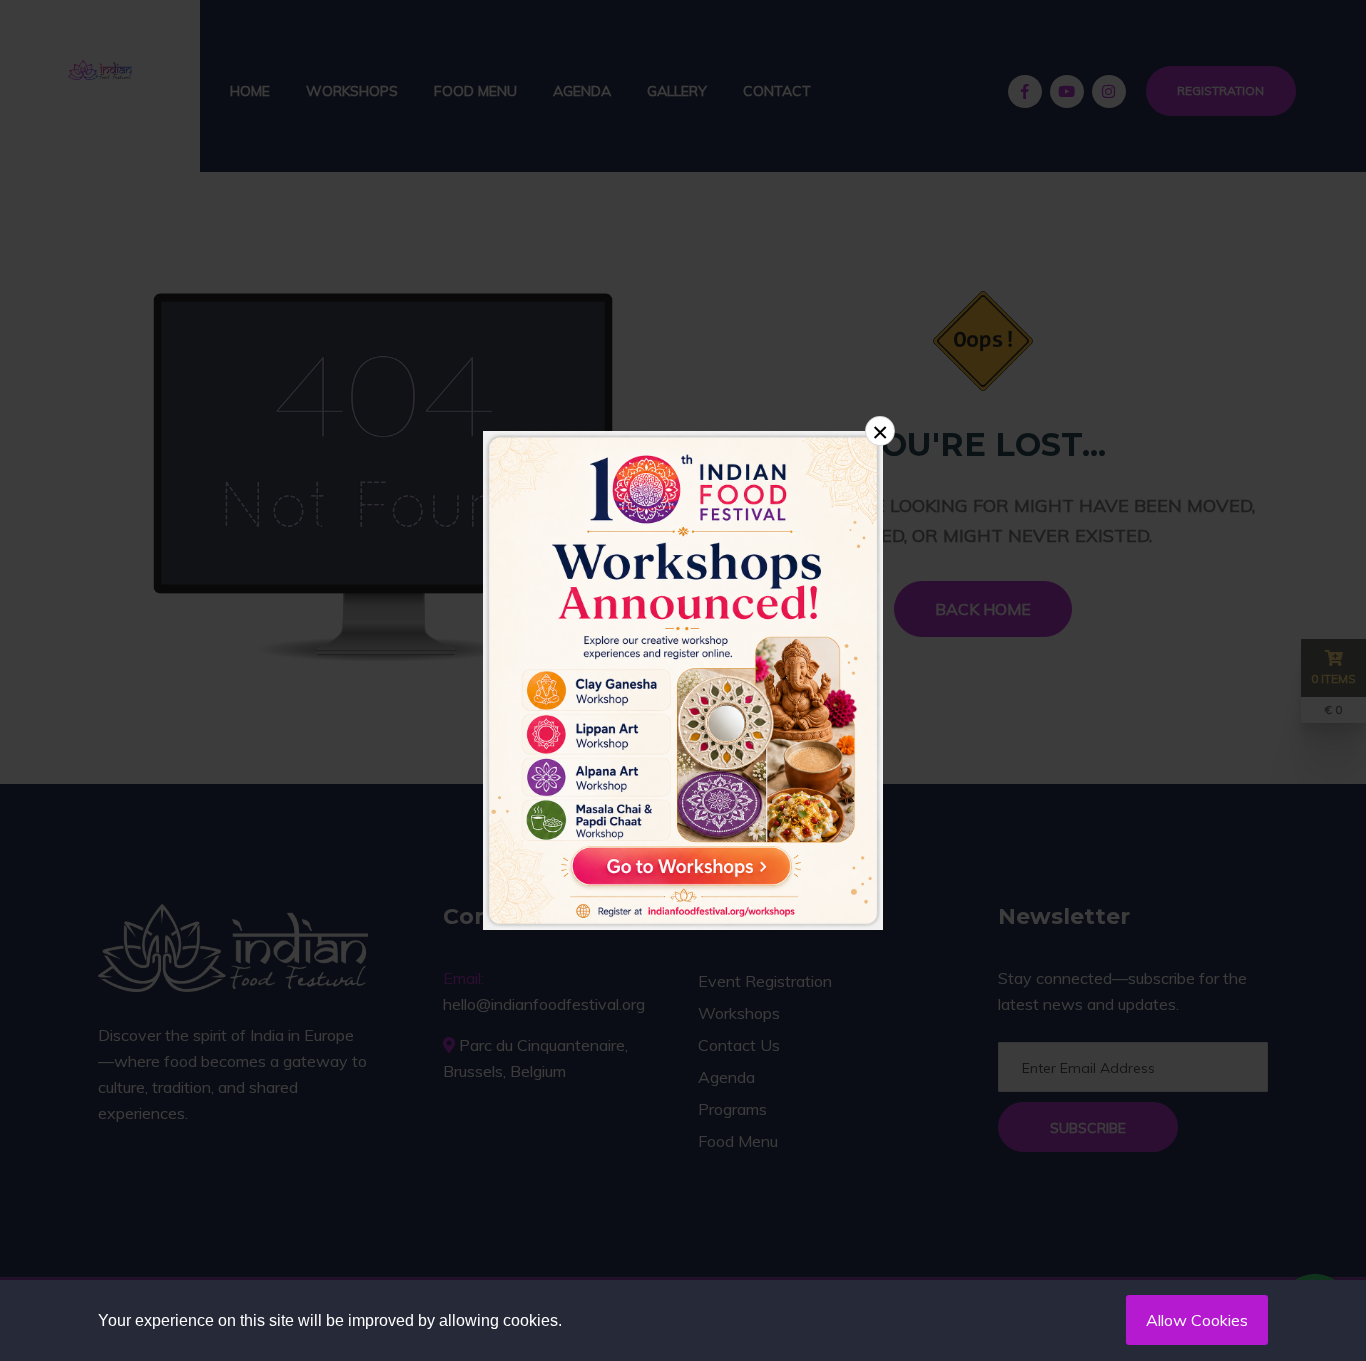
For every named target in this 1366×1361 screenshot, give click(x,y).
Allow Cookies (1197, 1320)
